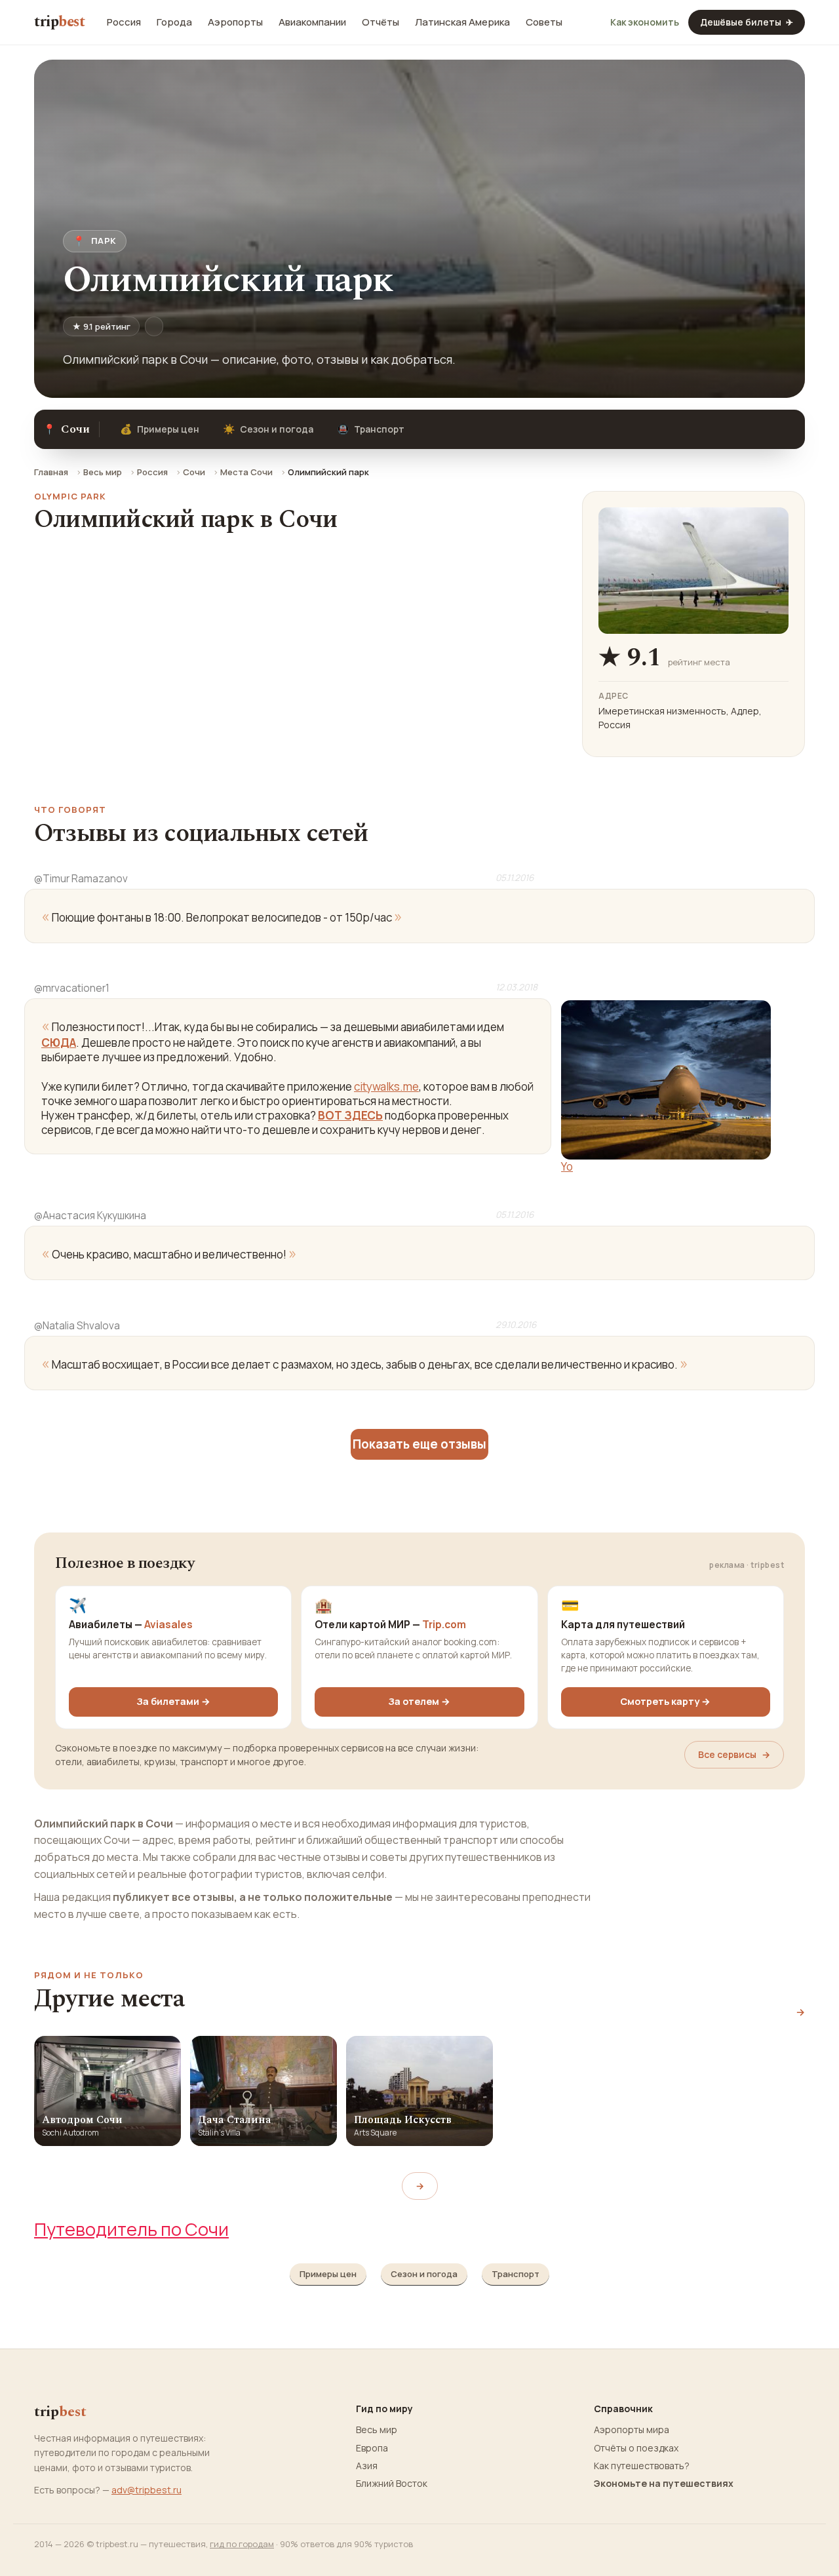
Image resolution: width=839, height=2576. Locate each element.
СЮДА (59, 1043)
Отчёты (380, 22)
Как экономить (645, 22)
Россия (124, 22)
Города (174, 22)
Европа (372, 2448)
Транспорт (371, 429)
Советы (544, 22)
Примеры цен (160, 429)
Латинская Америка (462, 22)
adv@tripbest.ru (146, 2490)
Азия (367, 2466)
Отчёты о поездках (636, 2448)
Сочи (194, 472)
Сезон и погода (268, 429)
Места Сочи (246, 472)
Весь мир (103, 472)
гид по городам (242, 2544)
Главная (51, 472)
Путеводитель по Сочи (131, 2229)
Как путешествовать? (642, 2466)
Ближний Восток (392, 2484)
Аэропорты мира (632, 2430)
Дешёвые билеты (747, 22)
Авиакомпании (312, 22)
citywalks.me (386, 1086)
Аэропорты (235, 22)
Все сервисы (734, 1754)
